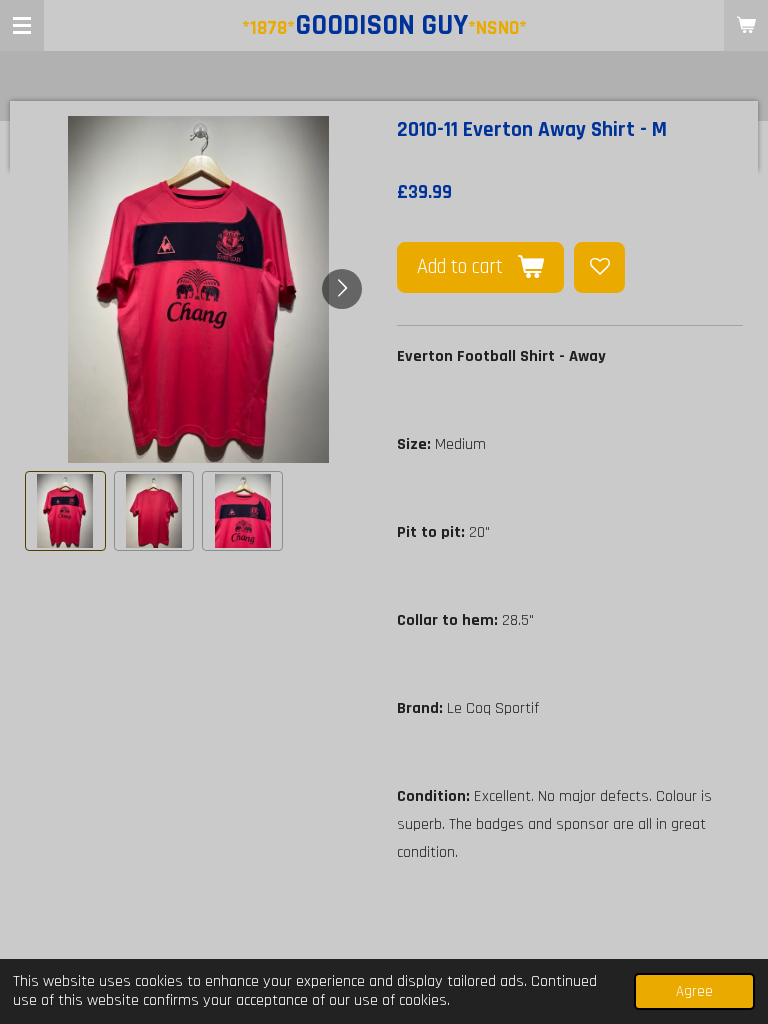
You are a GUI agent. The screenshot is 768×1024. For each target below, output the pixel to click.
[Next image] (342, 289)
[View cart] (746, 25)
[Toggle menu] (22, 25)
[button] (65, 511)
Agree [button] (694, 991)
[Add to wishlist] (599, 267)
